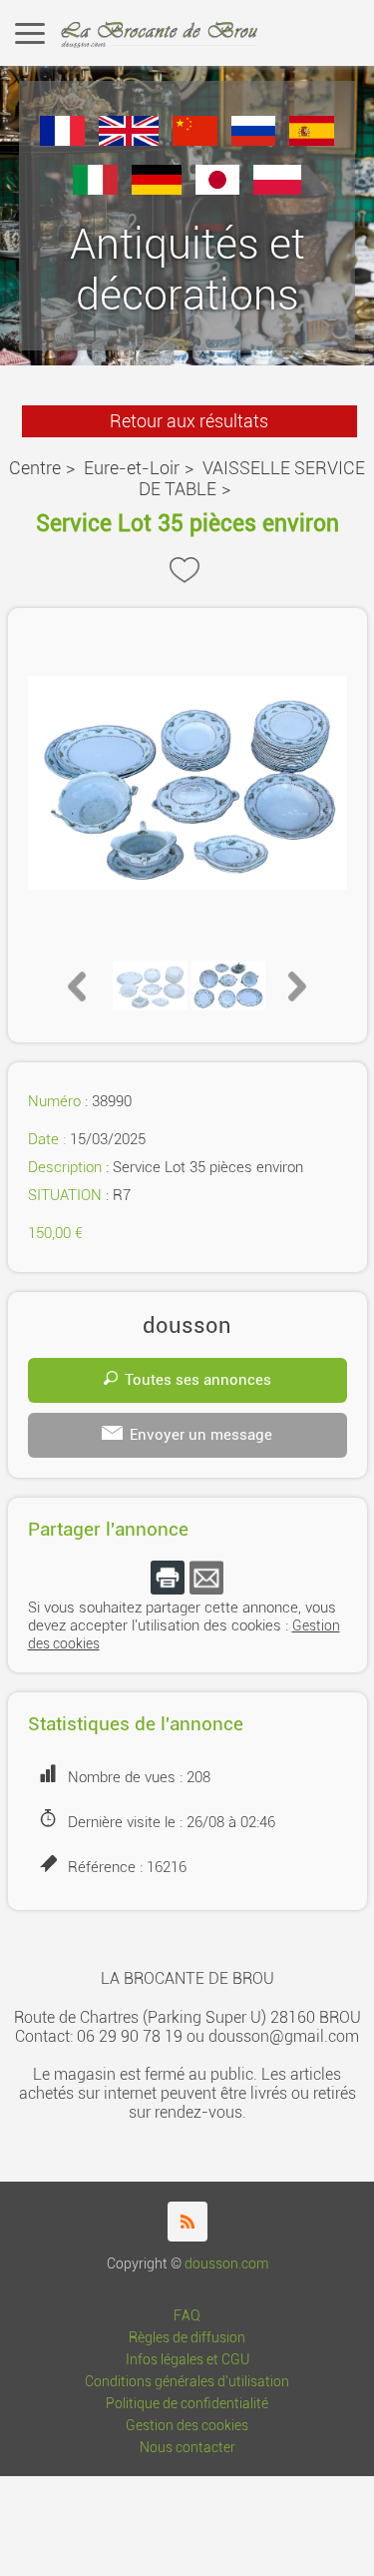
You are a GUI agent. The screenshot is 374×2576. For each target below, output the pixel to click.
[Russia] (254, 140)
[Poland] (277, 189)
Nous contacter (187, 2448)
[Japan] (218, 189)
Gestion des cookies (187, 2426)
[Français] (62, 140)
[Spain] (312, 140)
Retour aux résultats (189, 421)
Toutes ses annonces (198, 1380)
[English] (129, 140)
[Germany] (157, 189)
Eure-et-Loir (132, 468)
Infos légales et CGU (187, 2360)
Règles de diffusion (187, 2338)
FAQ (187, 2316)
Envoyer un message (201, 1435)
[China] (195, 140)
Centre (35, 468)
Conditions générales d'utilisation (187, 2382)
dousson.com (226, 2264)
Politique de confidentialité (187, 2404)
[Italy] (95, 189)
